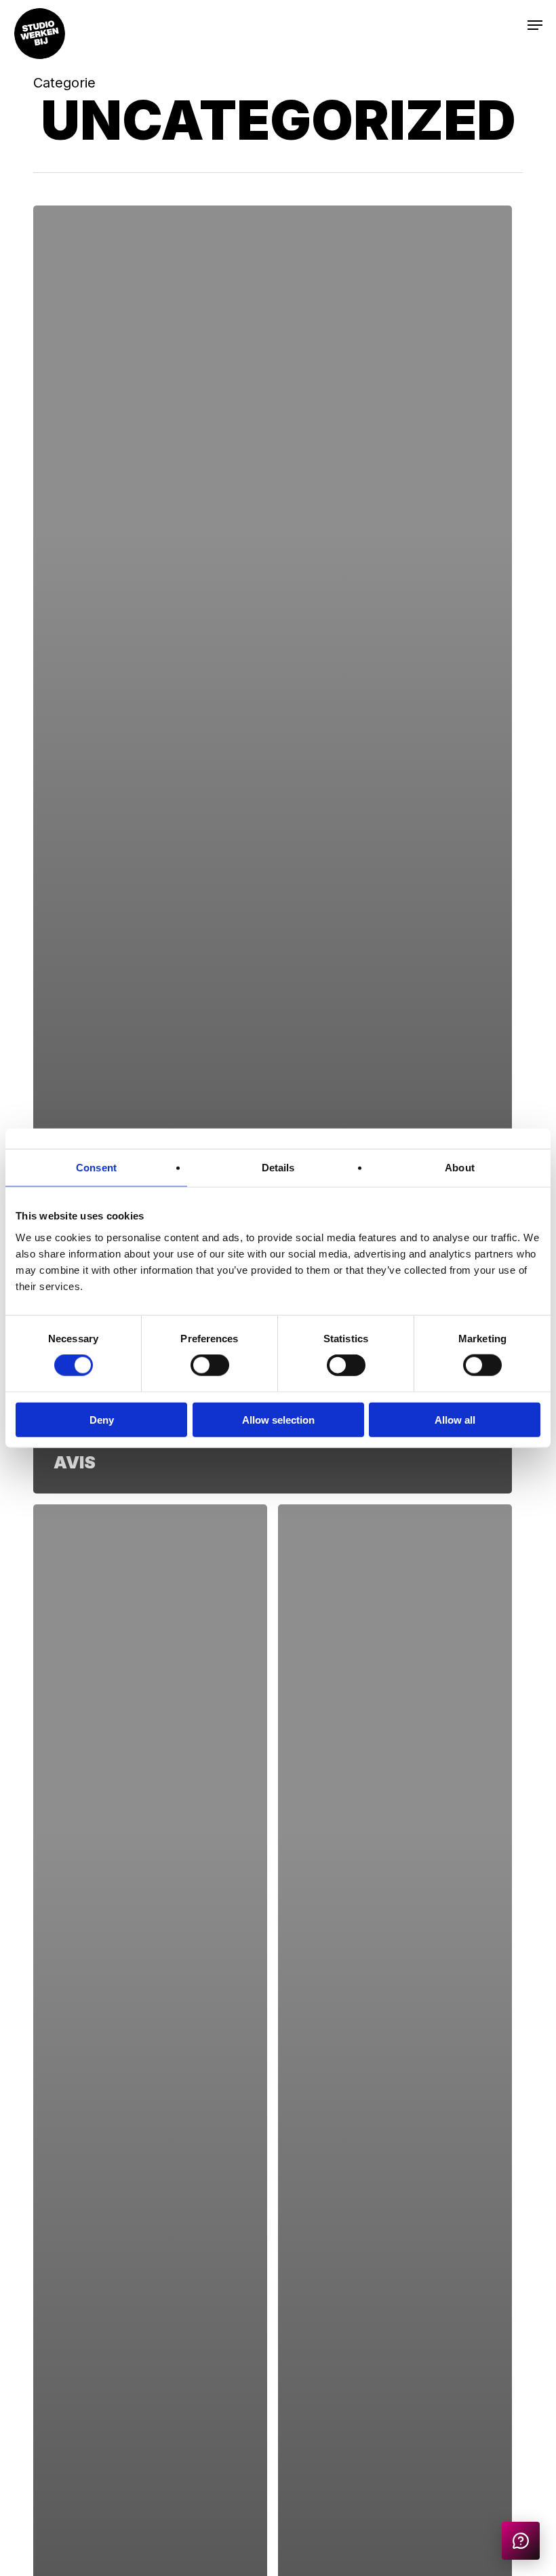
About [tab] (460, 1168)
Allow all (455, 1419)
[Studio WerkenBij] (521, 2541)
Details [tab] (278, 1168)
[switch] (210, 1365)
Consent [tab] (96, 1168)
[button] (513, 24)
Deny (102, 1419)
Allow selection (278, 1419)
